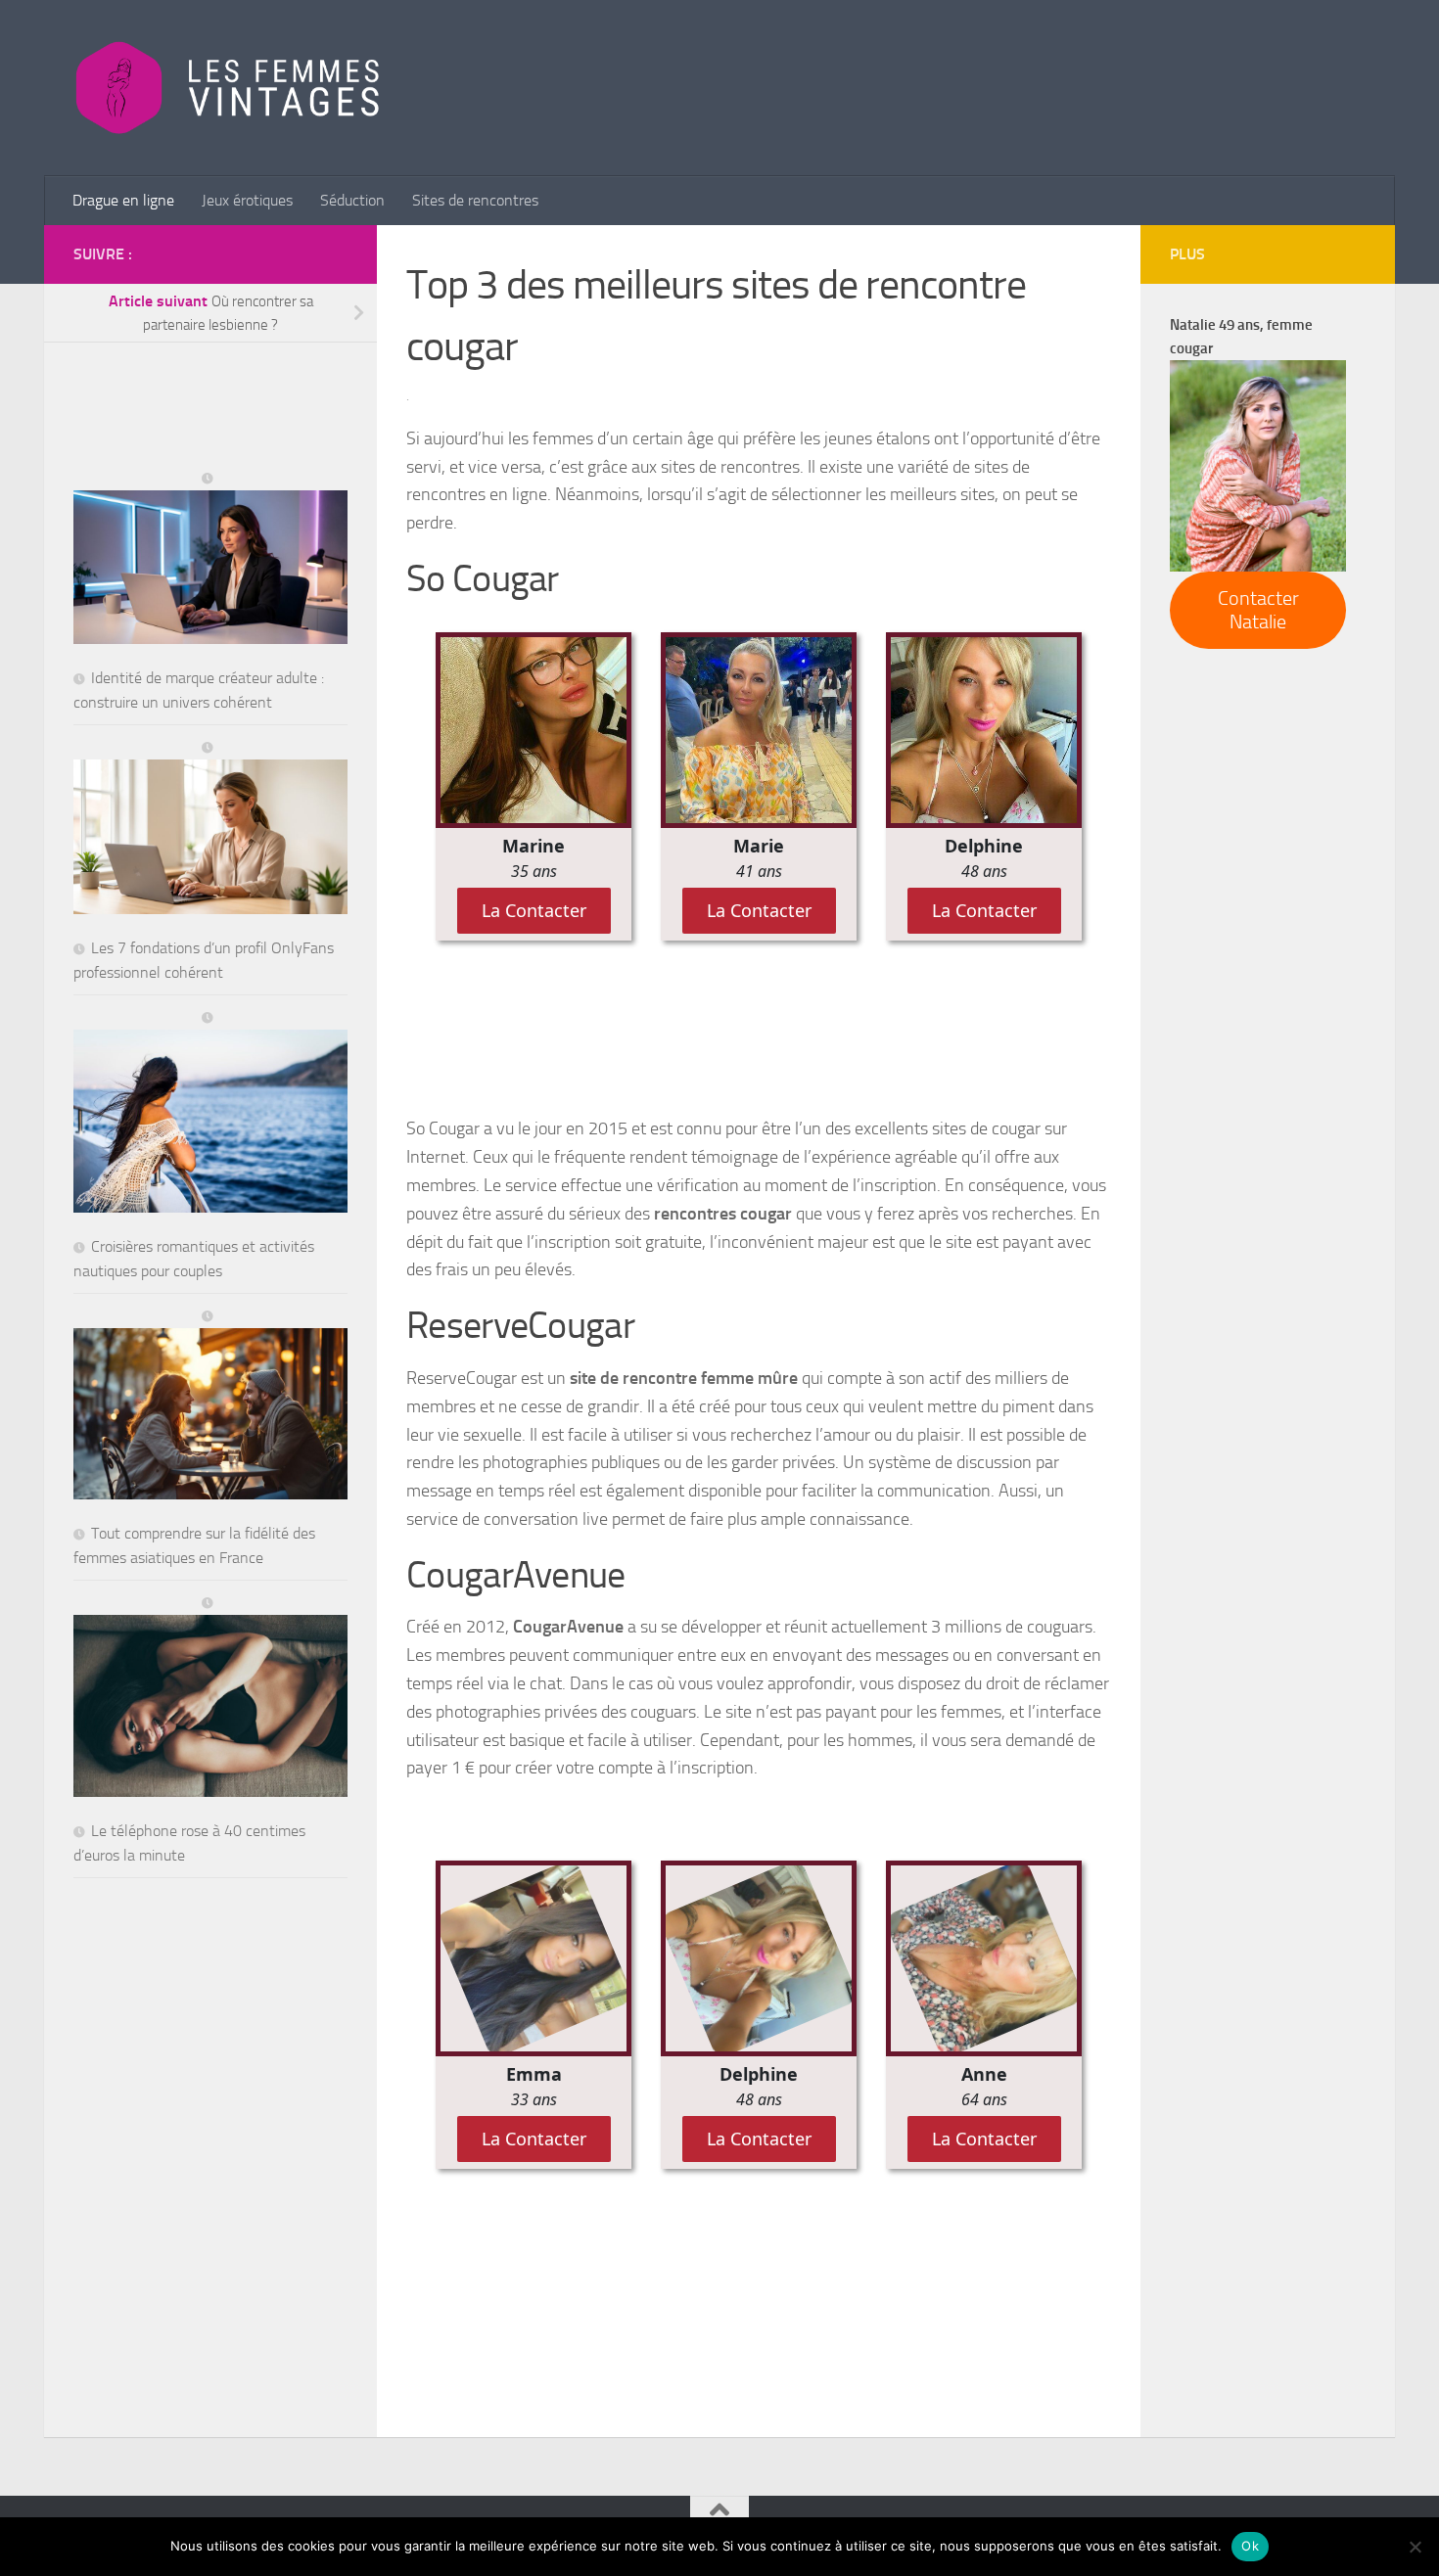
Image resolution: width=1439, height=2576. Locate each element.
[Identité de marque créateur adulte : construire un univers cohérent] (210, 559)
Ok (1250, 2546)
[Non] (1415, 2547)
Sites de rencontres (475, 200)
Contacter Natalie (1258, 610)
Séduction (352, 200)
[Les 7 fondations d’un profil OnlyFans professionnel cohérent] (210, 828)
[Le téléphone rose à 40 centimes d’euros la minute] (210, 1698)
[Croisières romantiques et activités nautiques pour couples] (210, 1112)
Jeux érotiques (247, 200)
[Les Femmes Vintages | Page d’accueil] (228, 88)
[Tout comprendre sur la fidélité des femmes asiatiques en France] (210, 1405)
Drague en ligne (123, 200)
